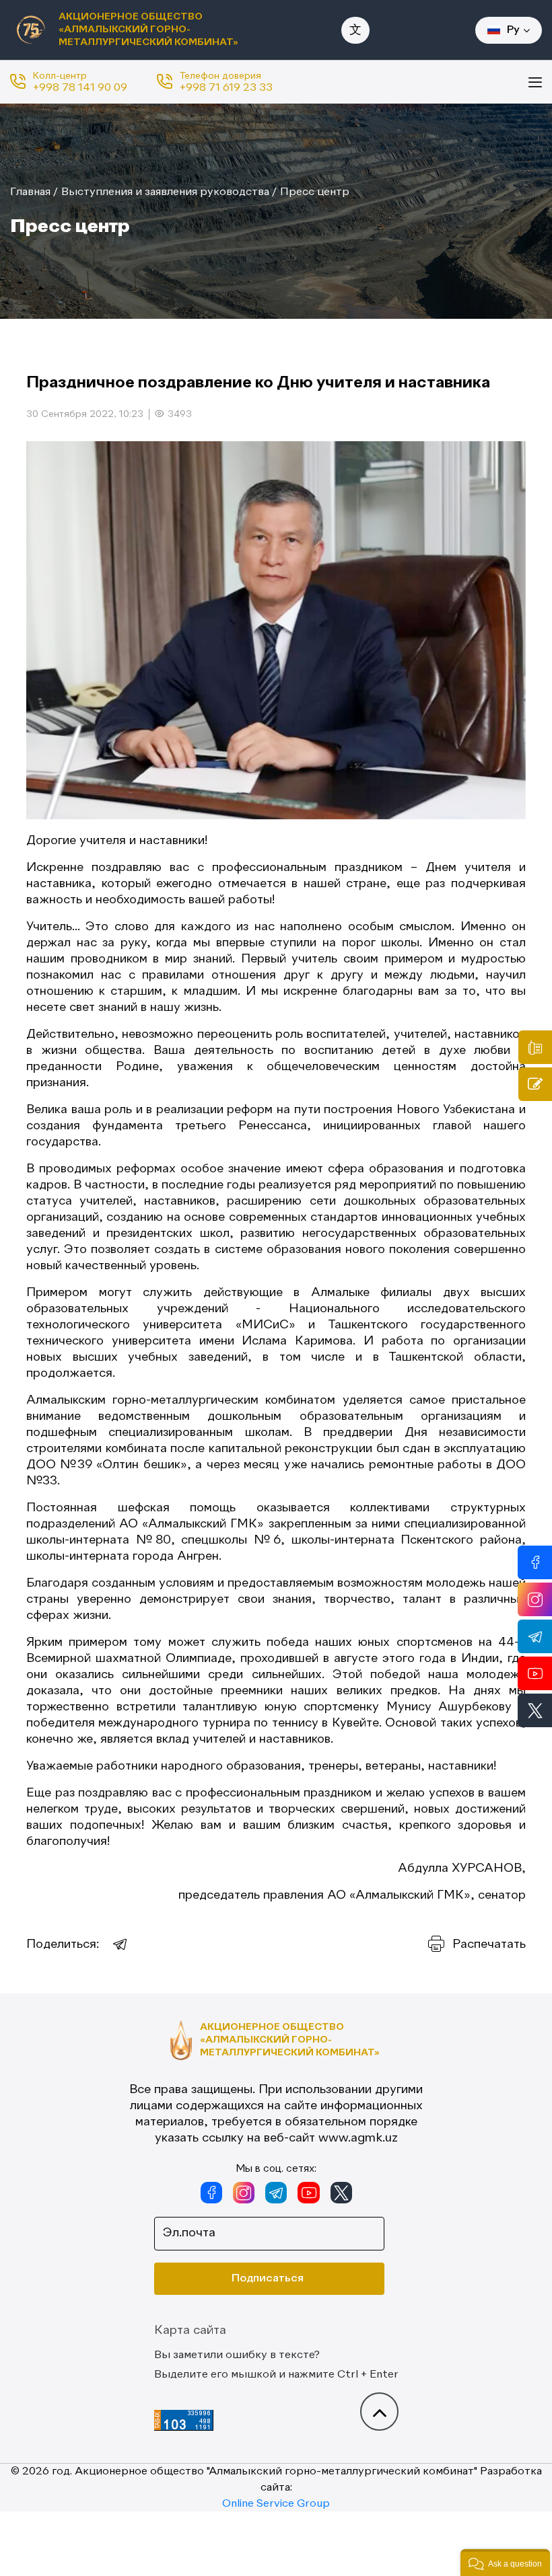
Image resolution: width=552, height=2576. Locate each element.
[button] (505, 2563)
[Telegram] (120, 1944)
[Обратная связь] (535, 1084)
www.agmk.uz (358, 2138)
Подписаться (268, 2279)
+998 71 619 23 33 (226, 88)
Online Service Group (276, 2504)
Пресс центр (315, 192)
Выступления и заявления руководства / (169, 192)
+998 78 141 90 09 (80, 88)
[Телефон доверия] (535, 1047)
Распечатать (489, 1944)
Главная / (34, 192)
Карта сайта (190, 2331)
